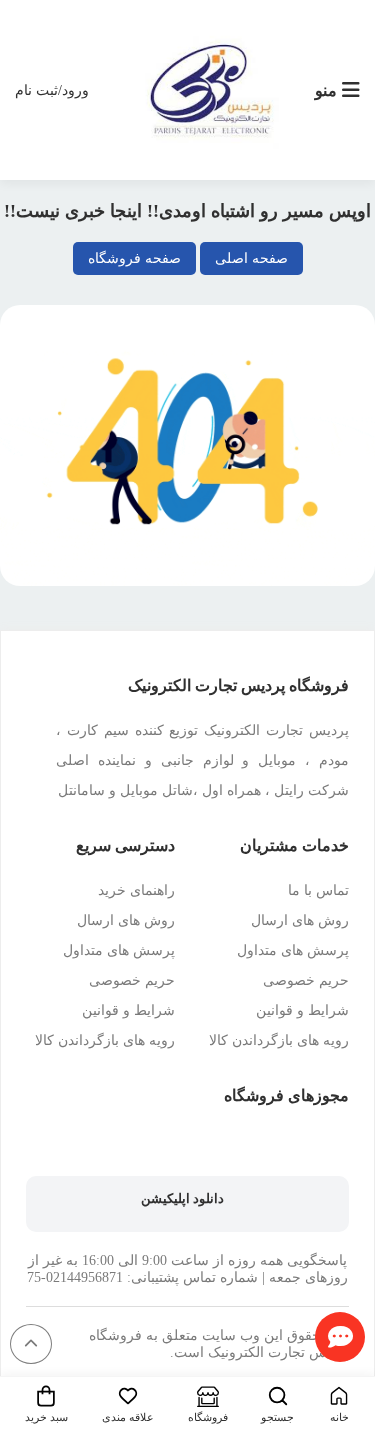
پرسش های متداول (293, 950)
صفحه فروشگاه (134, 258)
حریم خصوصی (306, 980)
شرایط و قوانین (302, 1010)
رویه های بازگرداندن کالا (279, 1040)
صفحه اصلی (251, 258)
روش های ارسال (300, 920)
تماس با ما (318, 890)
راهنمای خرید (136, 890)
